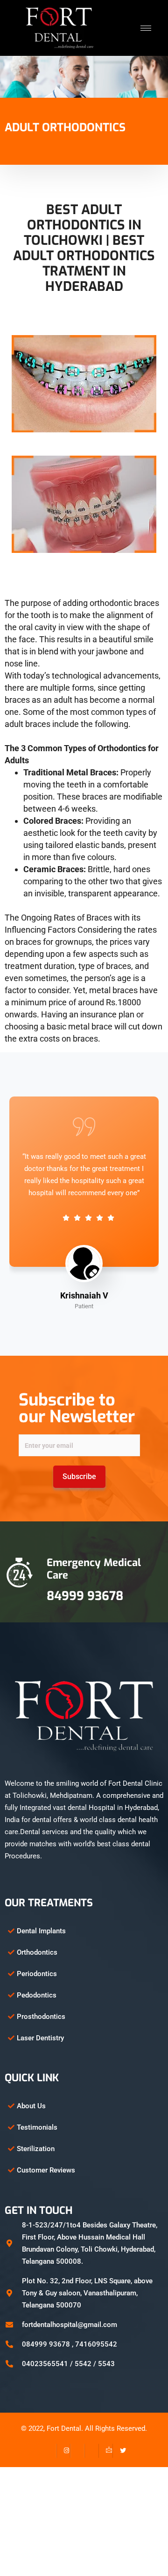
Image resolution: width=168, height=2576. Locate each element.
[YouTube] (91, 2451)
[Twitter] (119, 2451)
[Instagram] (63, 2451)
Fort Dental (64, 2428)
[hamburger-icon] (146, 28)
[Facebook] (49, 2451)
